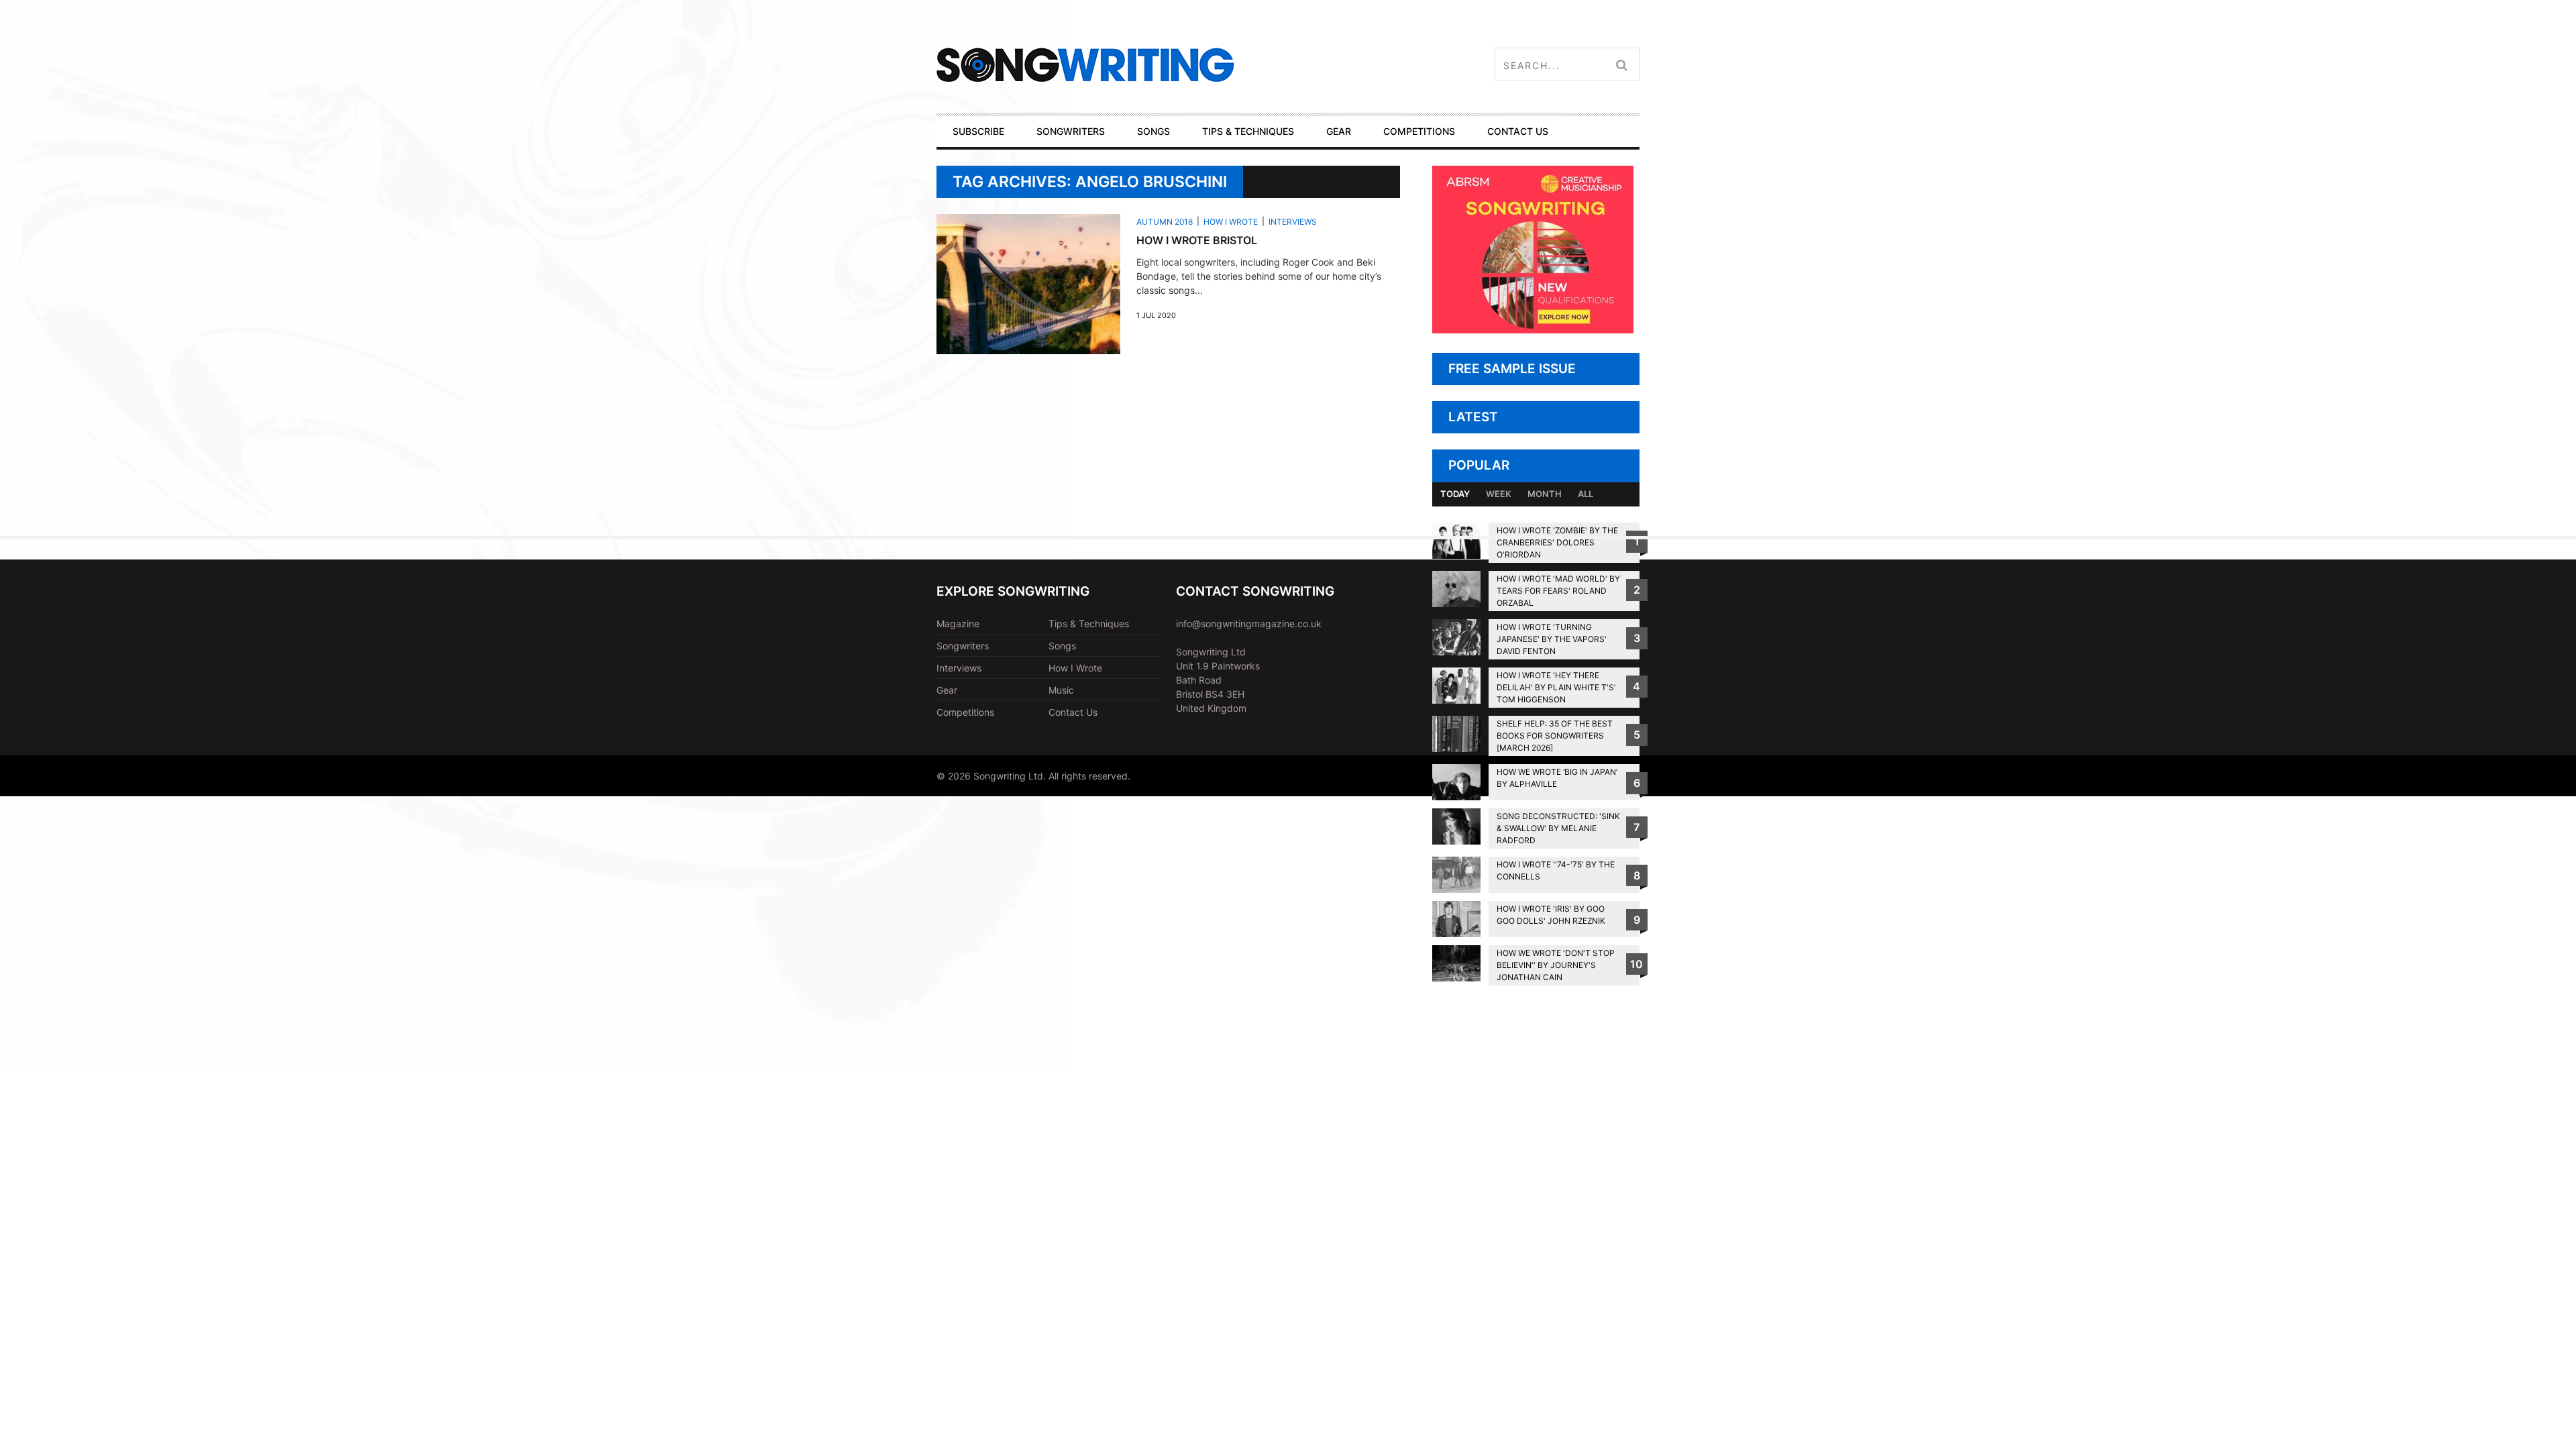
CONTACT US (1518, 131)
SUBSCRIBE (978, 131)
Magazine (958, 624)
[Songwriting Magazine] (1165, 65)
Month (1545, 494)
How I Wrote (1231, 222)
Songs (1062, 646)
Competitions (965, 712)
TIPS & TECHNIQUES (1248, 131)
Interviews (1293, 222)
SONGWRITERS (1071, 131)
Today (1455, 494)
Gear (947, 690)
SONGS (1153, 131)
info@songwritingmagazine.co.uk (1249, 624)
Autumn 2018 (1165, 222)
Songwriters (963, 646)
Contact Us (1073, 712)
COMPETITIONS (1419, 131)
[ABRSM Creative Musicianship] (1533, 330)
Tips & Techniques (1089, 624)
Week (1499, 494)
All (1586, 494)
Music (1061, 690)
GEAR (1339, 131)
